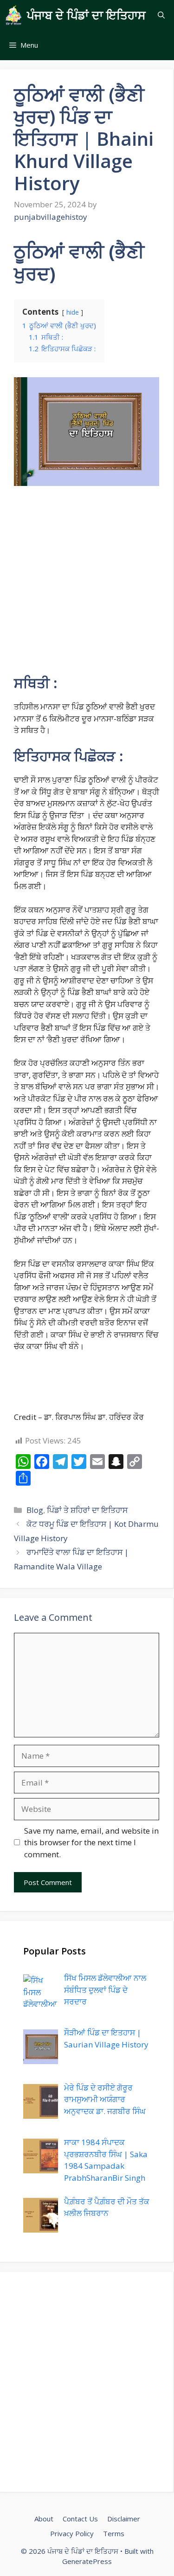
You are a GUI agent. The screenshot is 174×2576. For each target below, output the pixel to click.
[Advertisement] (87, 584)
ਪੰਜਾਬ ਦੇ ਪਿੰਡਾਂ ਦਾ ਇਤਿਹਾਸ (86, 15)
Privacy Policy (72, 2533)
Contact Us (80, 2519)
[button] (161, 15)
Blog (35, 1510)
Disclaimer (124, 2519)
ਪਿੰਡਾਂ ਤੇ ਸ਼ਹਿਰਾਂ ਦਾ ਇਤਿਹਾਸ (87, 1510)
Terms (114, 2533)
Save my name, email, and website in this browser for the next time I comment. (91, 1842)
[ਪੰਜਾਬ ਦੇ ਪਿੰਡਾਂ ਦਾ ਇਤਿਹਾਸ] (13, 15)
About (44, 2519)
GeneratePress (87, 2561)
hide (73, 312)
